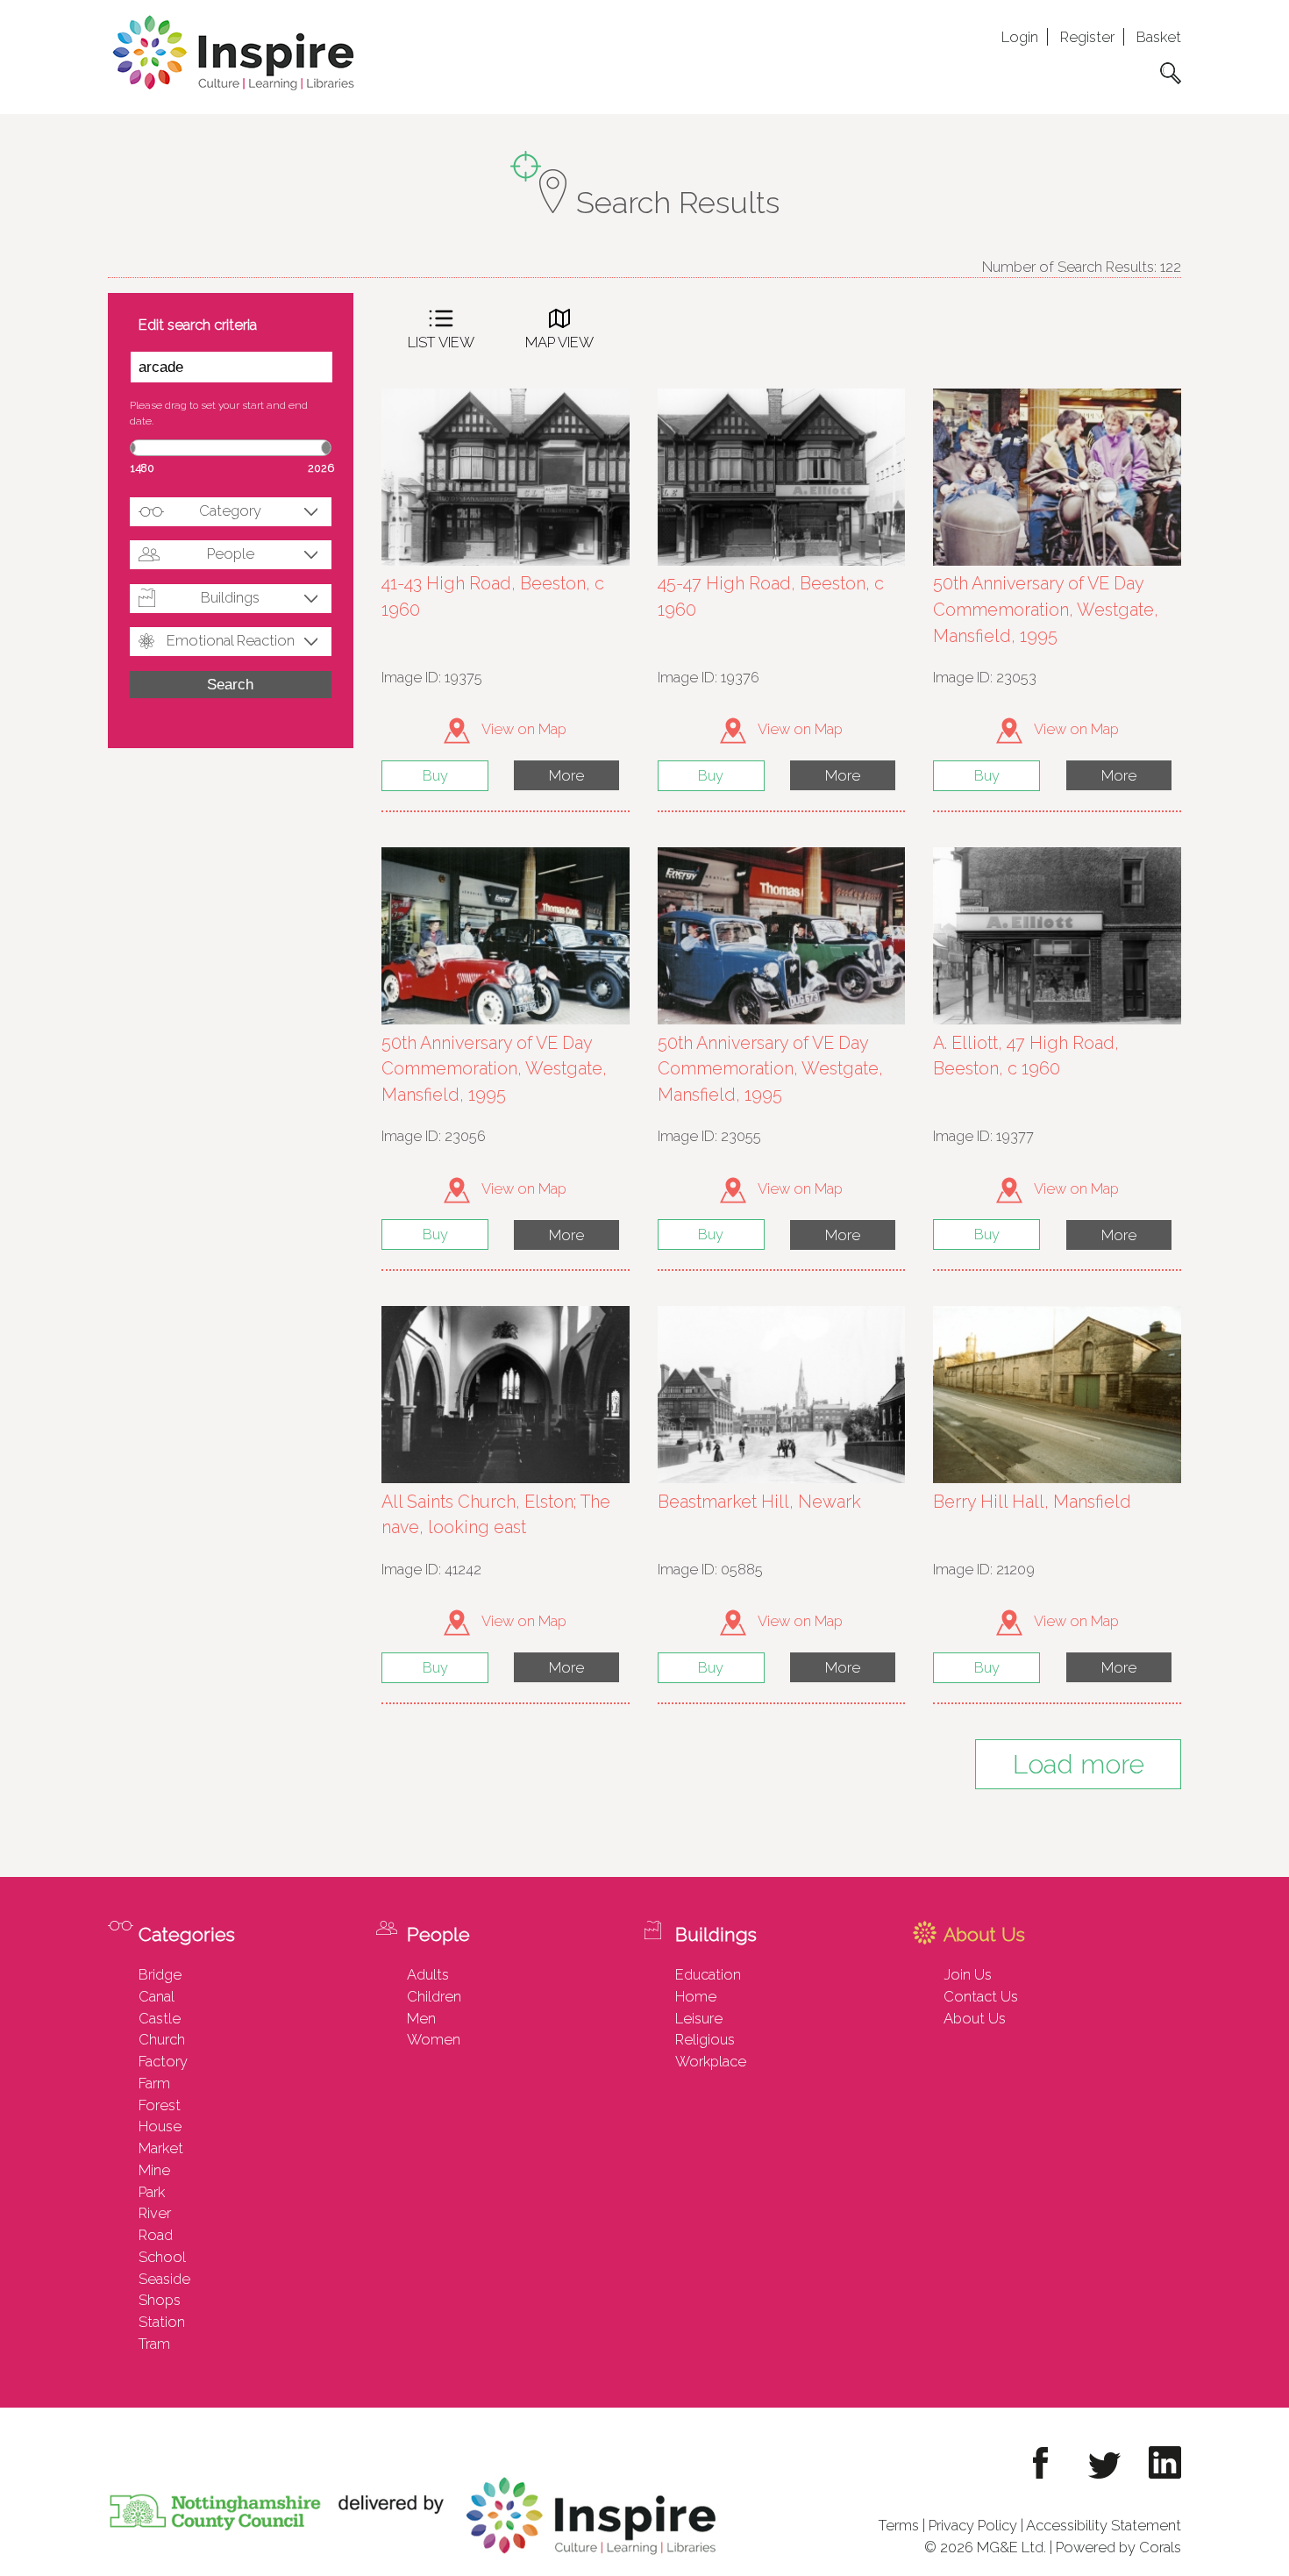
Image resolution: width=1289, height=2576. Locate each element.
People (231, 553)
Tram (154, 2344)
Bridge (160, 1974)
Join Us (968, 1974)
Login (1020, 37)
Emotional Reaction (231, 640)
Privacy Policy (973, 2525)
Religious (705, 2039)
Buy (435, 775)
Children (434, 1996)
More (566, 775)
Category (230, 510)
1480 (142, 468)
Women (434, 2039)
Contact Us (981, 1996)
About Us (975, 2018)
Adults (428, 1974)
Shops (160, 2300)
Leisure (699, 2018)
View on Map (523, 729)
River (155, 2213)
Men (421, 2018)
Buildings (230, 597)
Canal (157, 1996)
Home (696, 1996)
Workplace (711, 2061)
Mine (154, 2170)
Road (156, 2235)
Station (162, 2322)
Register (1087, 37)
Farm (154, 2083)
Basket (1159, 37)
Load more (1079, 1764)
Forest (160, 2105)
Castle (160, 2018)
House (160, 2126)
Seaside (164, 2279)
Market (161, 2148)
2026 (321, 468)
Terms (899, 2525)
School (162, 2257)
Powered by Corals (1118, 2547)
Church (162, 2039)
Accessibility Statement (1104, 2525)
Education (708, 1974)
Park (152, 2192)
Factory (163, 2061)
